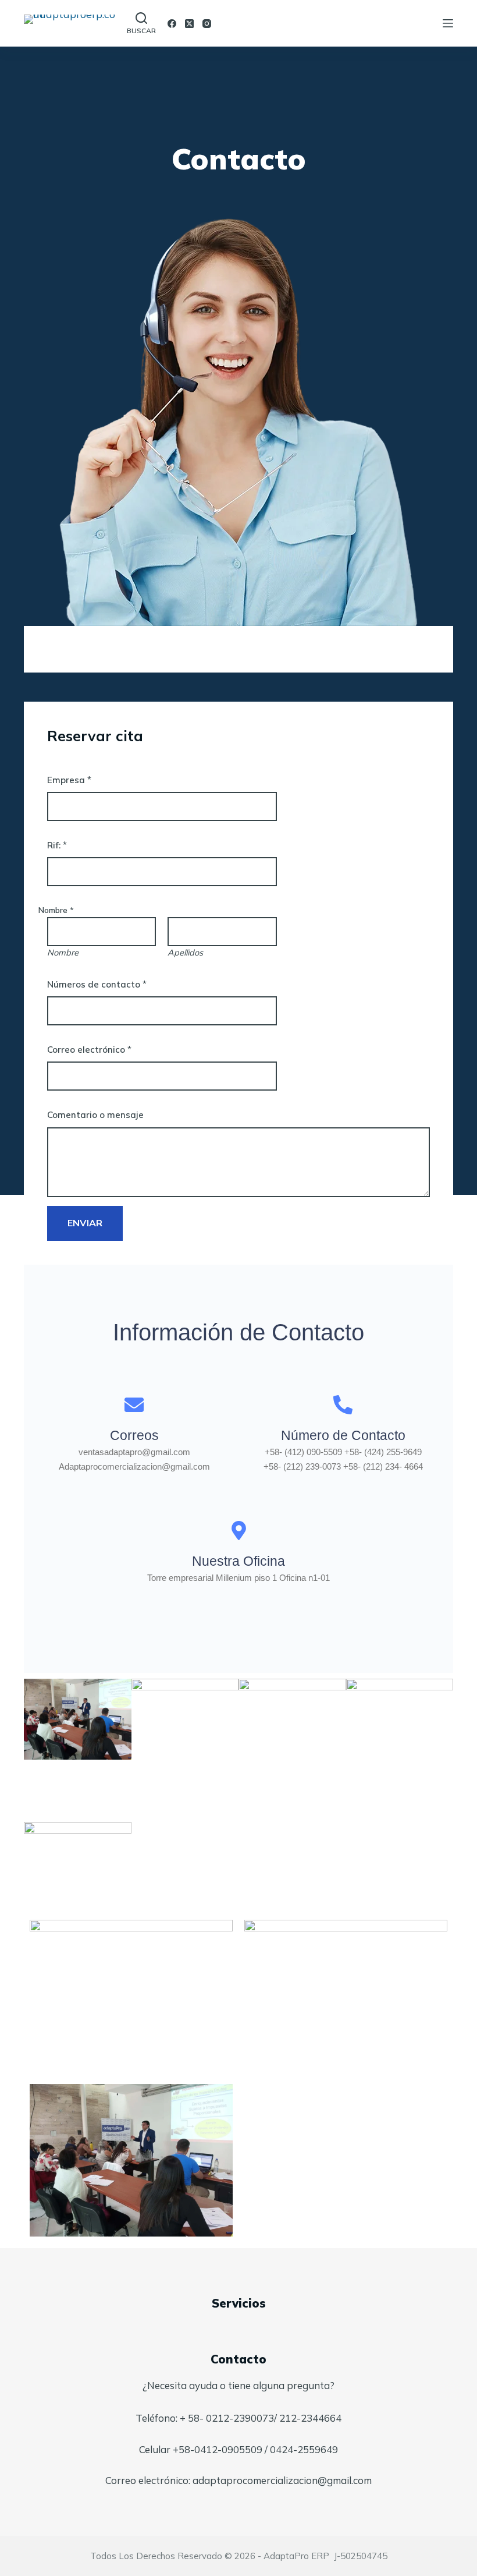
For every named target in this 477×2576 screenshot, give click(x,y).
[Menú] (448, 23)
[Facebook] (172, 24)
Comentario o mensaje (95, 1115)
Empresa (69, 780)
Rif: (57, 845)
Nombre (63, 953)
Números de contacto (97, 984)
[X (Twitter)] (189, 24)
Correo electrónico (89, 1050)
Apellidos (185, 953)
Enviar (85, 1223)
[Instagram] (207, 24)
